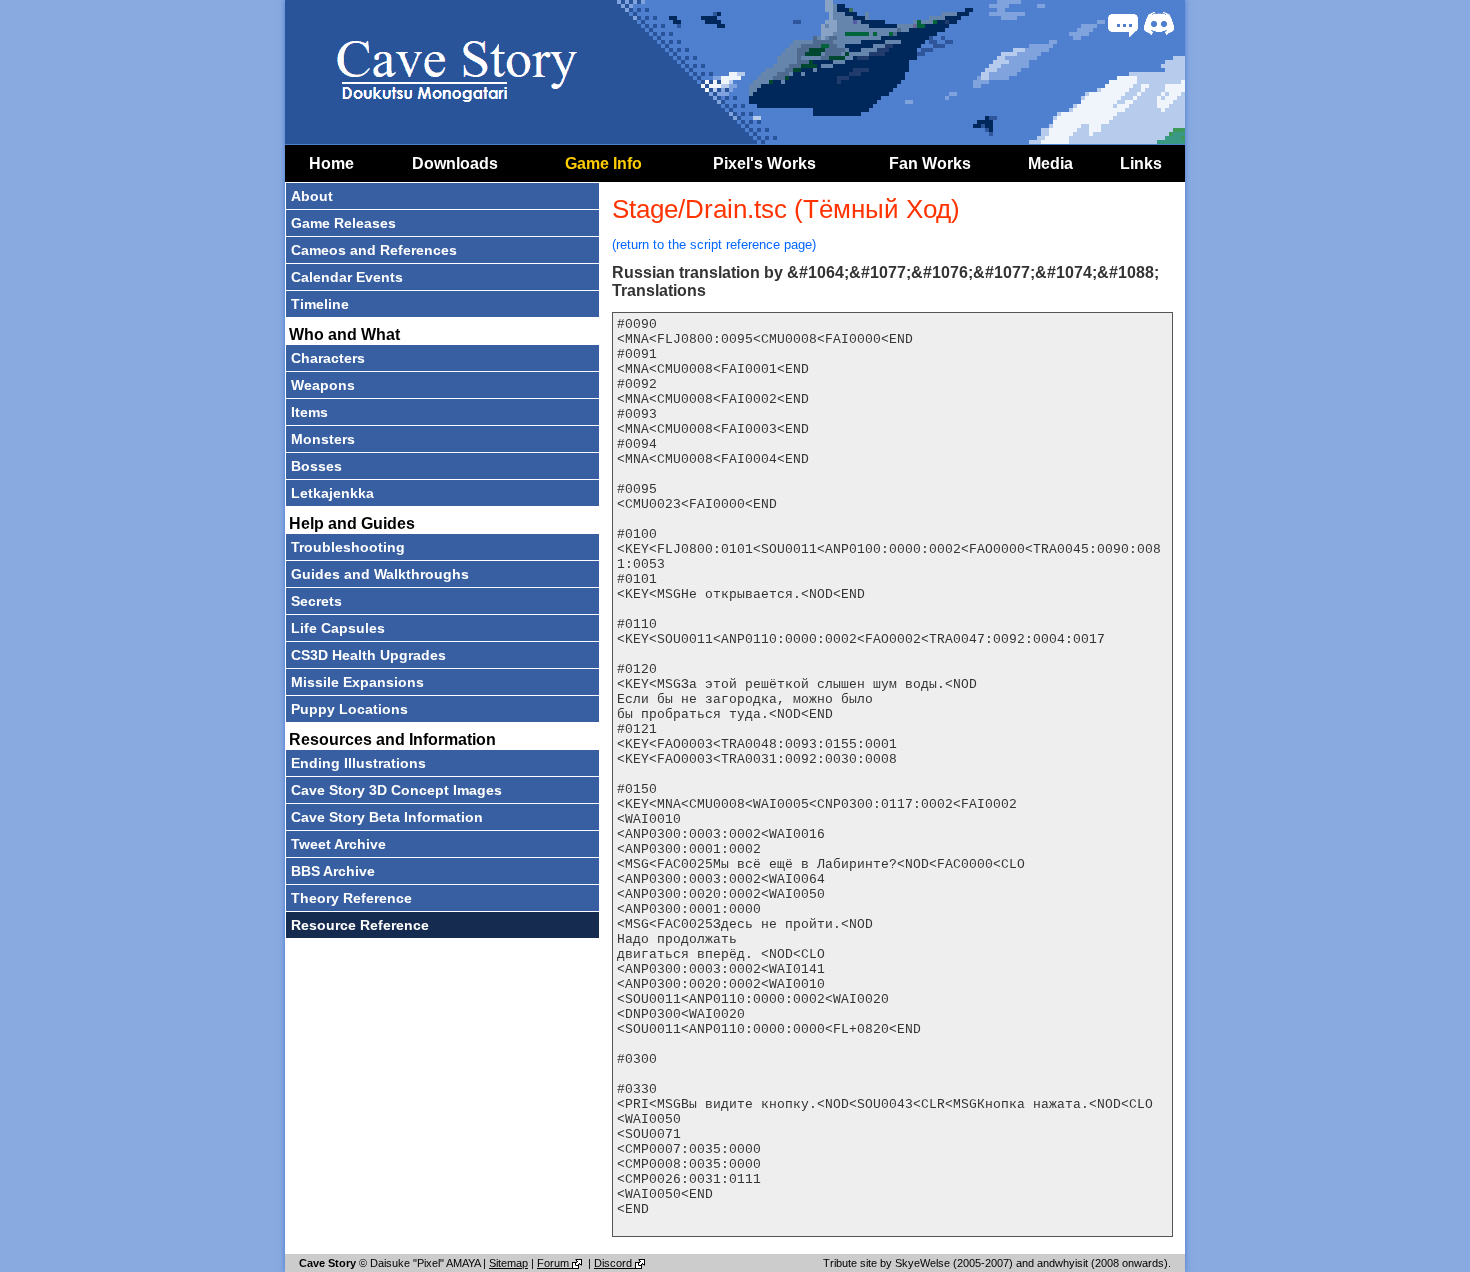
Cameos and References (374, 250)
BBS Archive (333, 871)
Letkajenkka (332, 493)
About (312, 196)
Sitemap (508, 1263)
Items (309, 412)
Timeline (320, 304)
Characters (328, 358)
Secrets (316, 601)
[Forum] (1123, 24)
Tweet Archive (338, 844)
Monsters (323, 439)
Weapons (323, 385)
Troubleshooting (348, 547)
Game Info (603, 163)
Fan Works (930, 163)
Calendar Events (347, 277)
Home (331, 163)
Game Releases (343, 223)
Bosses (316, 466)
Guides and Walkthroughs (380, 574)
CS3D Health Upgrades (368, 655)
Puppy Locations (349, 709)
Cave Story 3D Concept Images (396, 790)
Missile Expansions (357, 682)
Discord (614, 1263)
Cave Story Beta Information (387, 817)
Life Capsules (338, 628)
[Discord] (1159, 24)
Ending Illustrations (358, 763)
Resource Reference (360, 925)
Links (1141, 163)
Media (1050, 163)
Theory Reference (351, 898)
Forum (554, 1263)
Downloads (455, 163)
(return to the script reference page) (714, 244)
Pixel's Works (764, 163)
